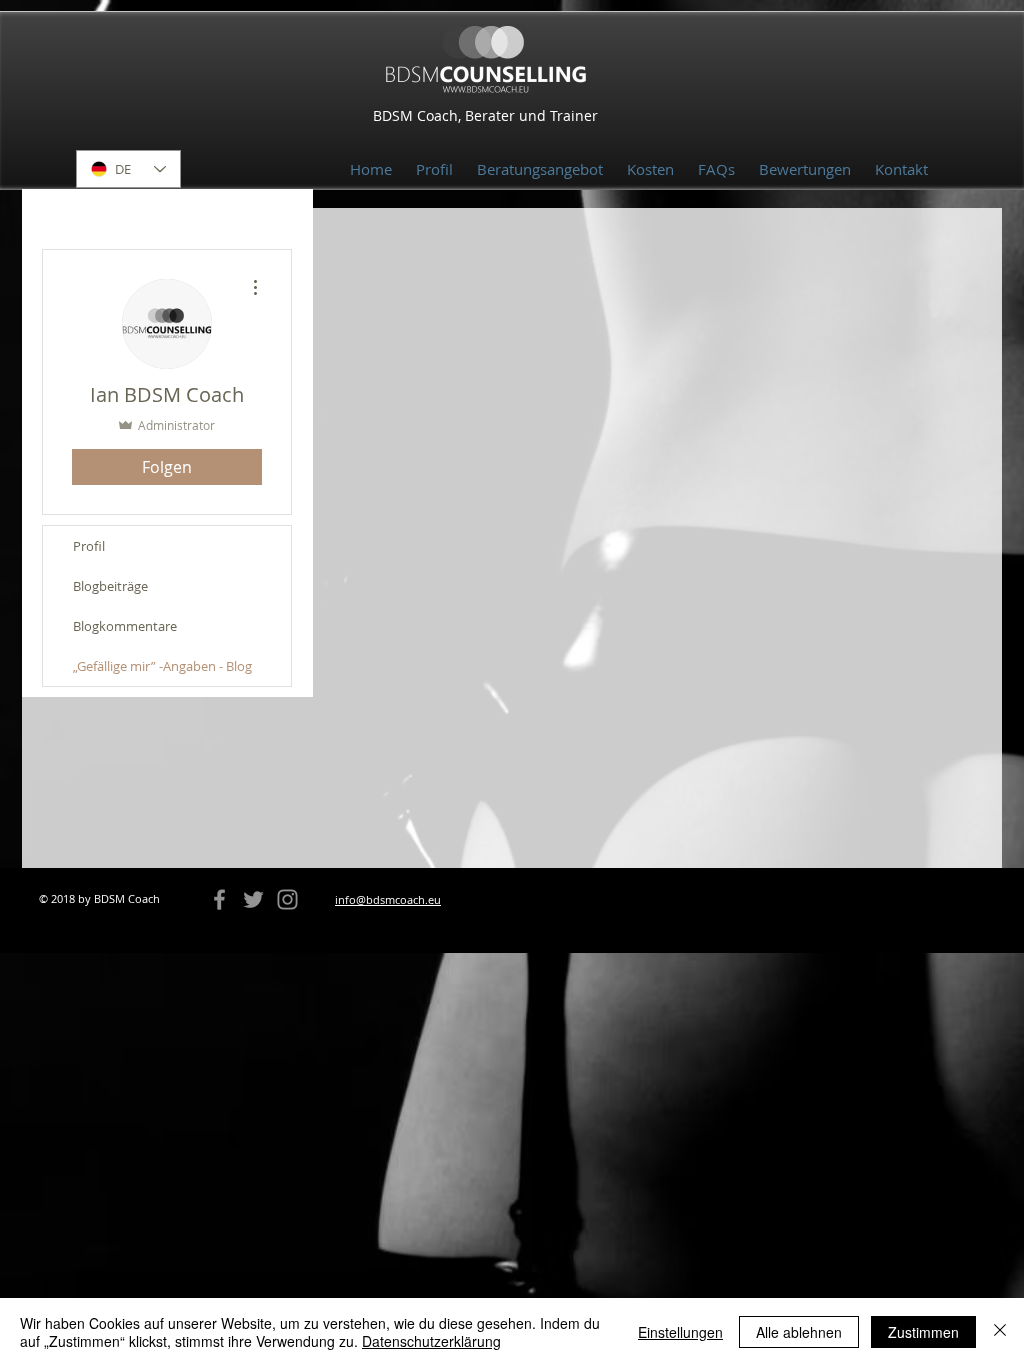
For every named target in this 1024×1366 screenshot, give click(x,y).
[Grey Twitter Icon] (253, 899)
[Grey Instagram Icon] (287, 899)
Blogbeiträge (110, 586)
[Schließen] (1000, 1332)
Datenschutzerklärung (431, 1341)
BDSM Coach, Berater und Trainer (485, 115)
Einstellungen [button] (680, 1332)
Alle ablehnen (799, 1332)
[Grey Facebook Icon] (219, 899)
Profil (89, 546)
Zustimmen (923, 1332)
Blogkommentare (125, 626)
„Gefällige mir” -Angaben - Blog (162, 666)
